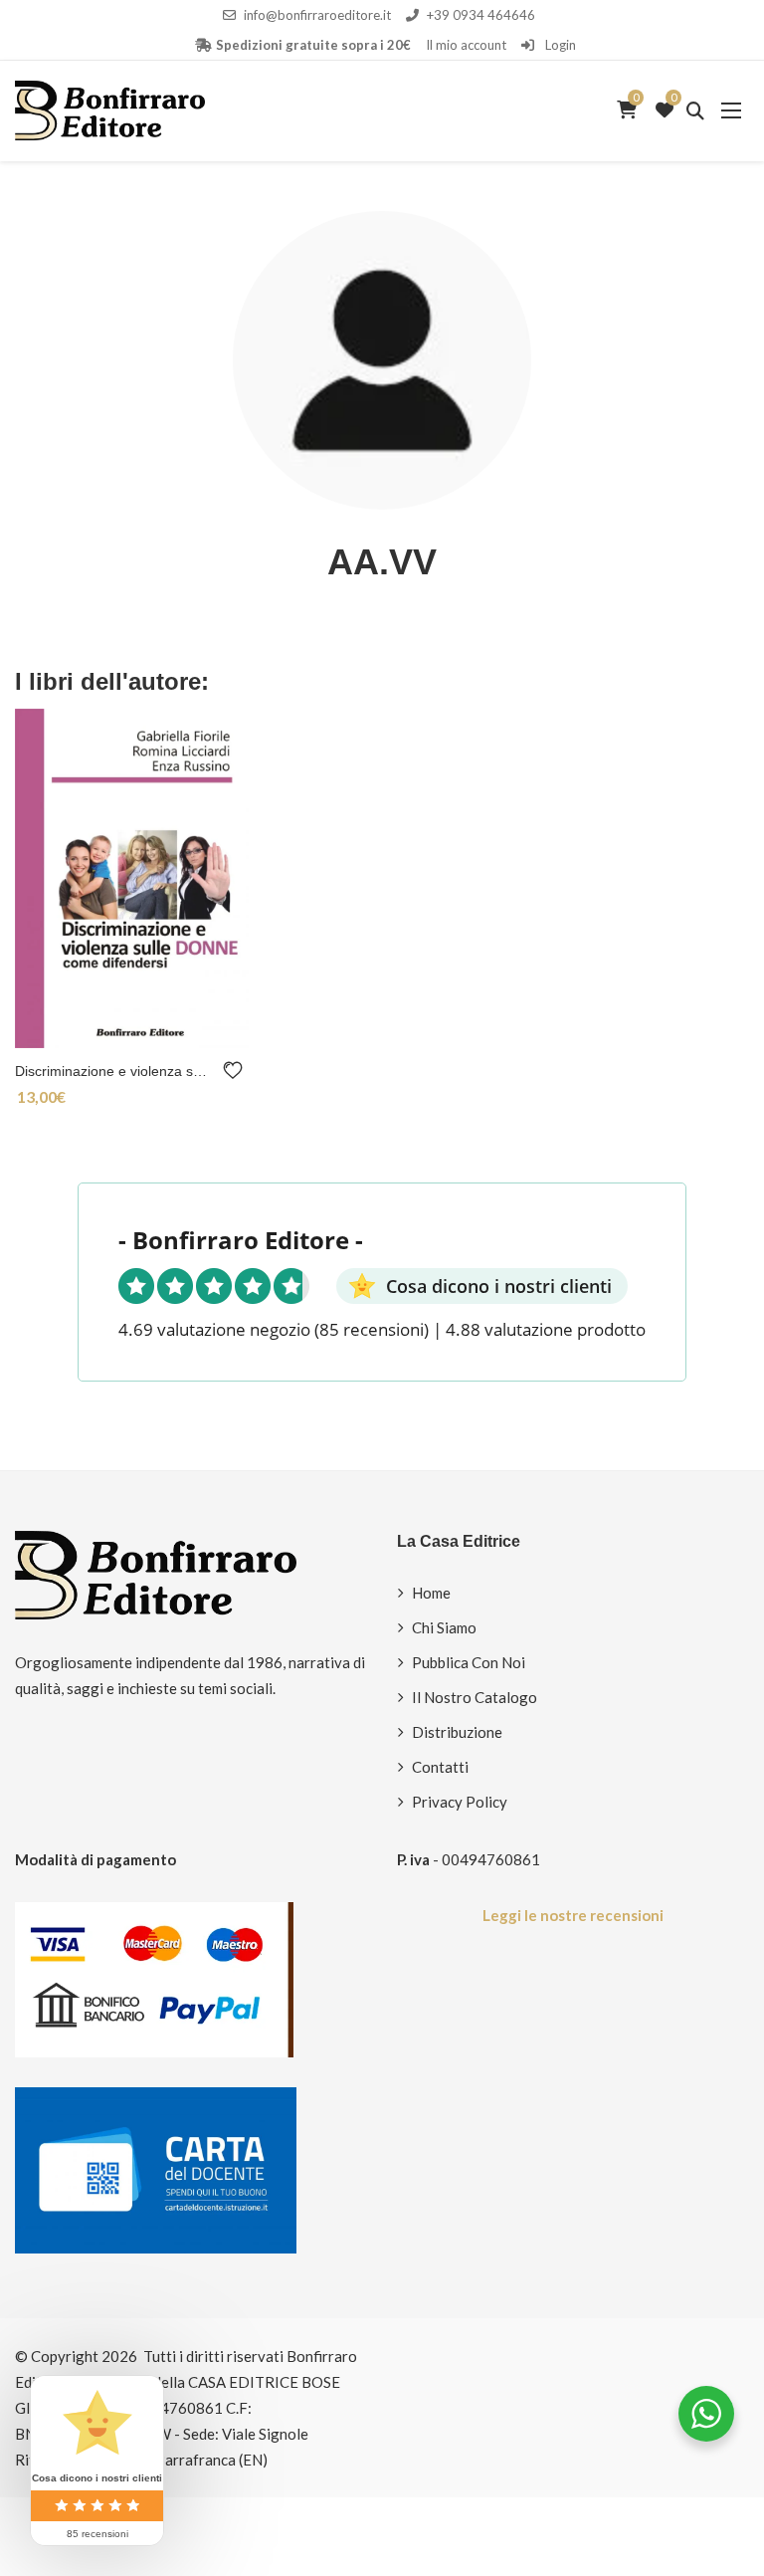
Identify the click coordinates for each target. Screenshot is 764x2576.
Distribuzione (457, 1732)
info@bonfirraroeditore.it (317, 15)
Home (431, 1593)
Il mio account (466, 45)
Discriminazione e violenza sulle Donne (114, 1071)
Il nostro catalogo (475, 1697)
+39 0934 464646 (481, 15)
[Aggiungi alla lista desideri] (236, 1071)
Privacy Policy (460, 1802)
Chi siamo (444, 1627)
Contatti (440, 1767)
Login (559, 45)
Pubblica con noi (469, 1662)
